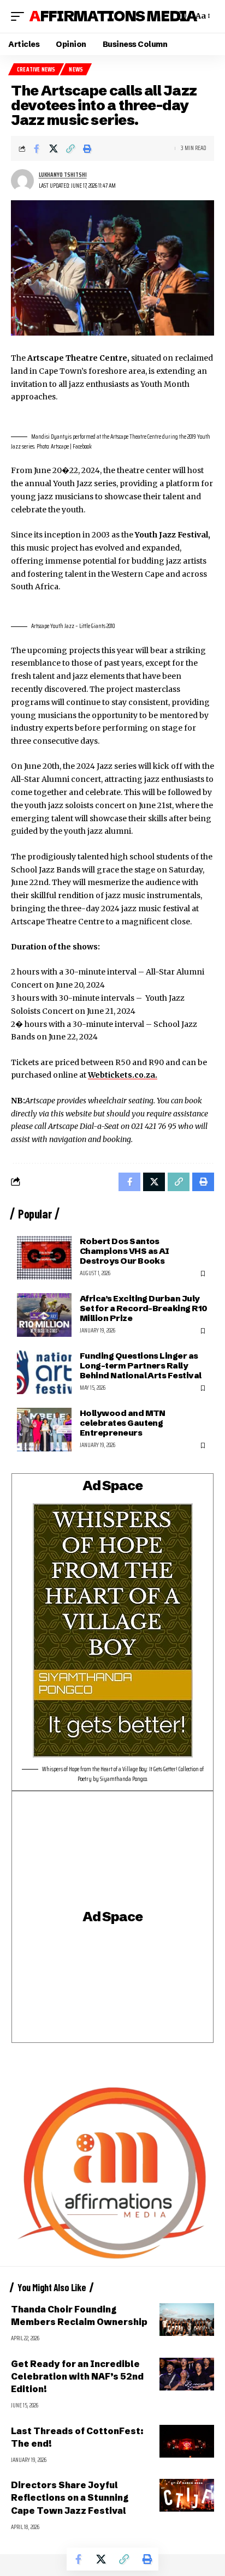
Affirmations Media (113, 16)
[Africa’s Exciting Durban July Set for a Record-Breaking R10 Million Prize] (44, 1315)
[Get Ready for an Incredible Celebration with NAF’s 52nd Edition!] (187, 2374)
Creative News (36, 70)
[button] (20, 16)
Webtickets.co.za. (123, 1075)
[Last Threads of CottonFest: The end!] (187, 2441)
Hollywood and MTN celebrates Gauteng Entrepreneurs (123, 1423)
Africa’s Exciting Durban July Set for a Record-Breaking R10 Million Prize (143, 1308)
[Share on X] (54, 148)
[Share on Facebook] (37, 148)
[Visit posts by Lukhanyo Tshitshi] (22, 181)
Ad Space (112, 1486)
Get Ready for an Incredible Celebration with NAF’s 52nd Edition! (77, 2376)
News (76, 70)
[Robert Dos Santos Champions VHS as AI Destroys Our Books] (44, 1258)
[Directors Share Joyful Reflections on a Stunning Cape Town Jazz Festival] (187, 2495)
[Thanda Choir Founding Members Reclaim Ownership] (187, 2320)
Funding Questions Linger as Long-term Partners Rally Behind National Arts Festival (140, 1365)
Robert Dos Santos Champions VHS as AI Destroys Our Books (125, 1251)
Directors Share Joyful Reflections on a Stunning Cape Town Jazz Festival (70, 2497)
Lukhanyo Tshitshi (63, 175)
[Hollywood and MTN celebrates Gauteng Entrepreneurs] (44, 1430)
